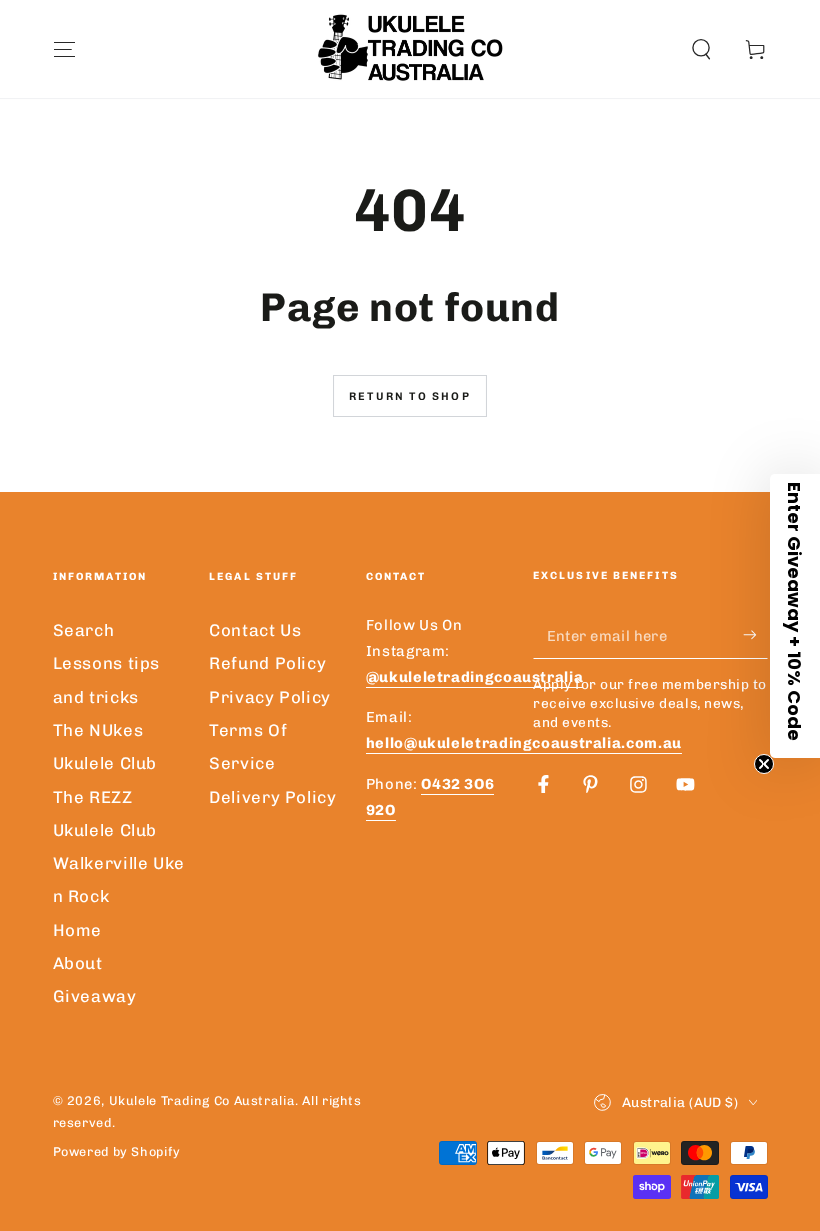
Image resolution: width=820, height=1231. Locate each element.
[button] (701, 49)
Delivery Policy (272, 797)
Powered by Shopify (117, 1151)
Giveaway (95, 996)
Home (78, 930)
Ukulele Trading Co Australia (202, 1100)
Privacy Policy (270, 697)
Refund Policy (267, 663)
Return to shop (410, 396)
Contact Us (255, 630)
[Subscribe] (755, 635)
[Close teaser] (764, 764)
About (78, 963)
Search (84, 630)
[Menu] (64, 49)
